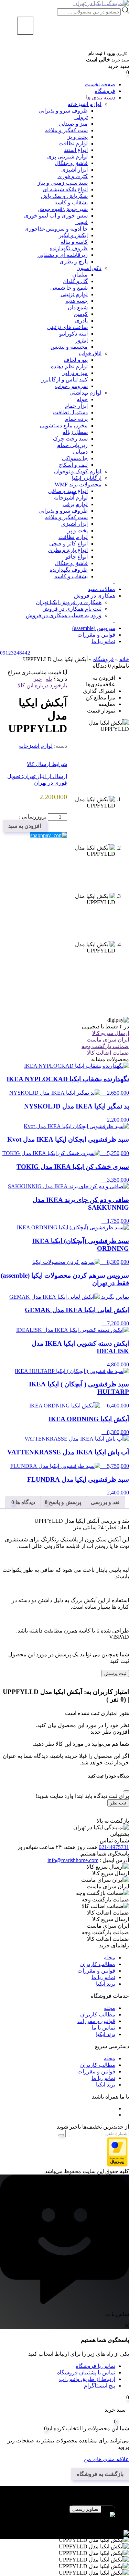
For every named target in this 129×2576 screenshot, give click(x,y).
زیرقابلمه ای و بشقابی (63, 255)
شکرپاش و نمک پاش (64, 196)
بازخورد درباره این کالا (42, 685)
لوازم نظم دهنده (69, 366)
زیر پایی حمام (72, 445)
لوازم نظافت (73, 143)
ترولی (81, 117)
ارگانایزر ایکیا (87, 478)
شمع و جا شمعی (69, 288)
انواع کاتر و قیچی (68, 544)
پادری (81, 321)
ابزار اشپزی (74, 170)
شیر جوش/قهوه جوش (63, 209)
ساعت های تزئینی (67, 327)
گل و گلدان (75, 281)
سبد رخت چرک (70, 439)
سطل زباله (75, 432)
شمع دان (78, 307)
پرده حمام (76, 419)
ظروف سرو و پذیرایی (63, 111)
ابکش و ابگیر (73, 235)
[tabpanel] (64, 2518)
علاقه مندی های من (106, 2459)
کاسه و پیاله (74, 242)
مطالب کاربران (98, 1964)
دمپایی (80, 452)
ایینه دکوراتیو (73, 334)
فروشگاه (105, 91)
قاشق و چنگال (71, 163)
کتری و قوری (73, 176)
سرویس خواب (71, 386)
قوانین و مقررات (96, 635)
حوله (82, 399)
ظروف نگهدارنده (69, 248)
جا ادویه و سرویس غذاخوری (56, 229)
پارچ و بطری (74, 262)
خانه (124, 659)
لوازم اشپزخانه (85, 104)
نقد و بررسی (105, 1502)
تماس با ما (103, 641)
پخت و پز (78, 137)
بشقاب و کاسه (71, 202)
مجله (110, 1958)
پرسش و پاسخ (64, 1502)
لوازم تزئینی (74, 294)
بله (49, 679)
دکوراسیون (89, 268)
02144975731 (114, 1847)
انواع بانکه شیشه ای (65, 189)
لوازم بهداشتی (85, 393)
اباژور (81, 340)
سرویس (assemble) (94, 628)
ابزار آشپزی (74, 524)
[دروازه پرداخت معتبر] (117, 2165)
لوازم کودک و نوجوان (78, 471)
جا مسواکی (75, 458)
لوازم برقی (75, 504)
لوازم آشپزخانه (71, 498)
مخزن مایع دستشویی (64, 425)
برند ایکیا (106, 1984)
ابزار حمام (76, 406)
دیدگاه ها (25, 1502)
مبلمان (80, 275)
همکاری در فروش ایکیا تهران (69, 602)
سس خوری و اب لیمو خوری (56, 216)
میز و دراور (75, 373)
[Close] (126, 1791)
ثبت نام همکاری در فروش (72, 609)
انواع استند (76, 150)
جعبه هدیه (77, 301)
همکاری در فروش (95, 596)
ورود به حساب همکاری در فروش (64, 615)
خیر (38, 679)
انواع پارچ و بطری (68, 550)
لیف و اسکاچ (73, 465)
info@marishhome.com (73, 1860)
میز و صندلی (73, 124)
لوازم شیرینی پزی (67, 157)
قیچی (82, 222)
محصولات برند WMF (78, 485)
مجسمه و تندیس (69, 347)
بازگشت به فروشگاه (100, 2474)
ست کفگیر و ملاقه (66, 130)
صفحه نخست (100, 84)
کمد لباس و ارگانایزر (64, 380)
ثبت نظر (118, 1803)
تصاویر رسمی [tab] (85, 2509)
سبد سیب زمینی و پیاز (63, 183)
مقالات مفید (101, 589)
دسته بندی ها (101, 98)
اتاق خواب (90, 353)
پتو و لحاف (76, 360)
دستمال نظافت (70, 412)
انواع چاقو (77, 557)
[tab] (105, 1502)
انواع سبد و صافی (68, 491)
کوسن (81, 314)
